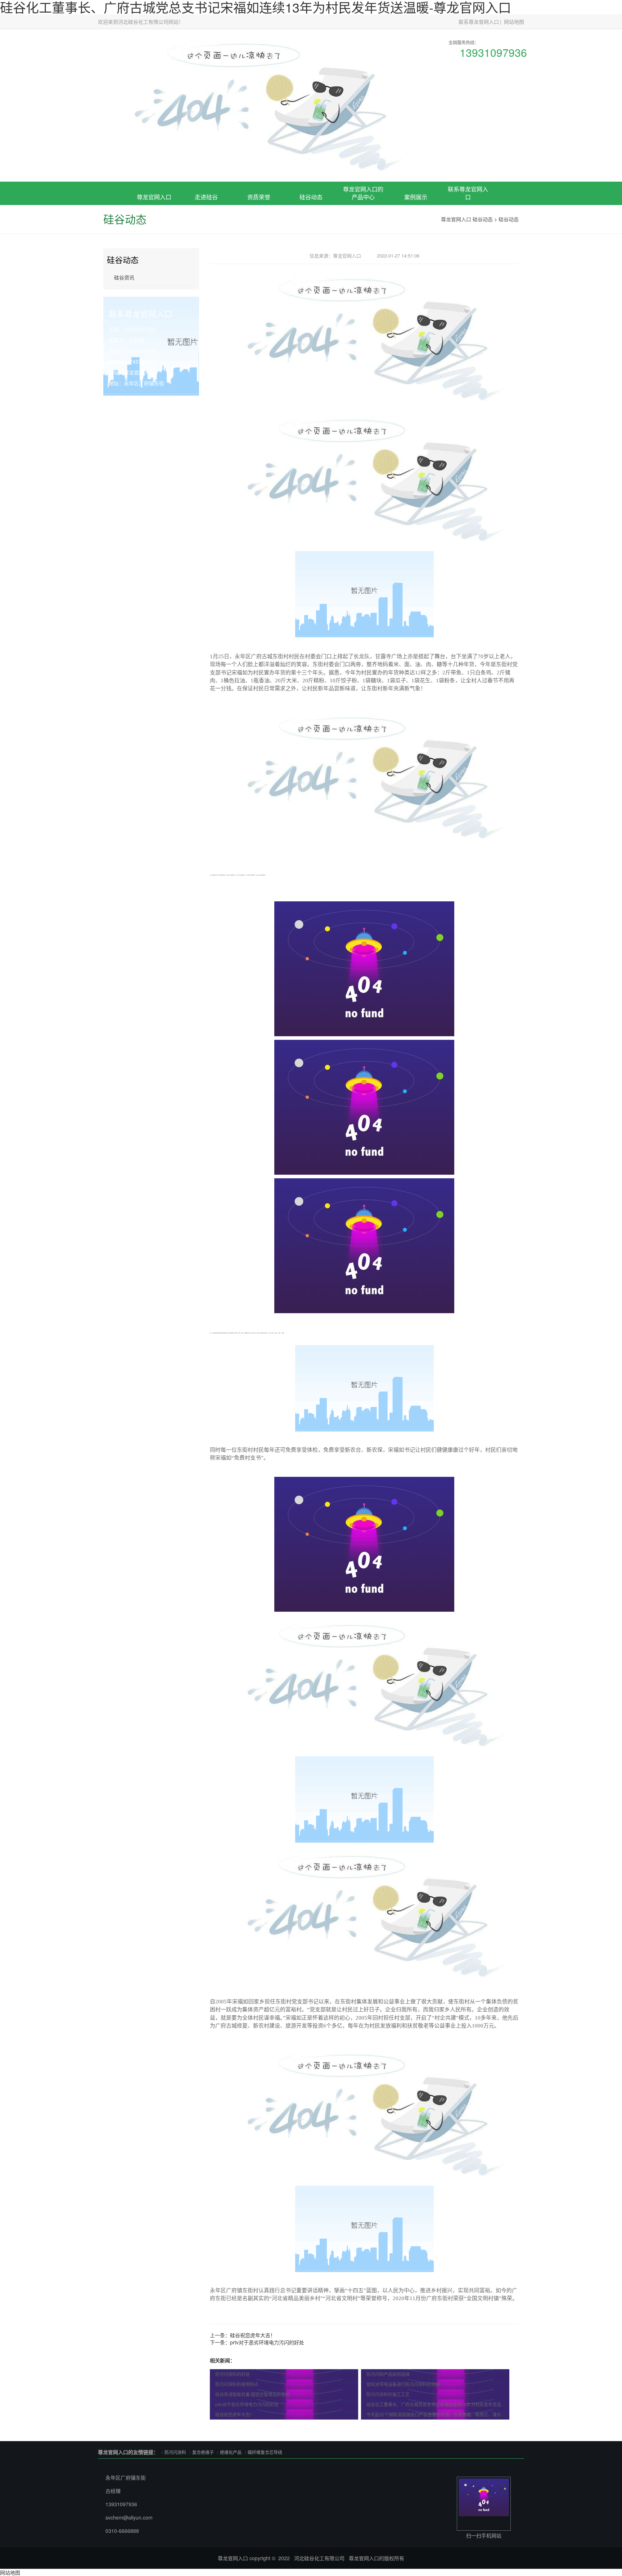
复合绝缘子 (363, 239)
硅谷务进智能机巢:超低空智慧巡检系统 (253, 2394)
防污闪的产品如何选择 (388, 2374)
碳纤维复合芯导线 (265, 2452)
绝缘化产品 (231, 2452)
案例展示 (416, 197)
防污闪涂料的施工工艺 (388, 2394)
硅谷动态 (311, 197)
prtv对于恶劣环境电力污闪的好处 (267, 2342)
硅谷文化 (206, 247)
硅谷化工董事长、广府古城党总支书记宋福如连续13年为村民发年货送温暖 (438, 2404)
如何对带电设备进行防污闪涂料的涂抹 (403, 2384)
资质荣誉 (259, 197)
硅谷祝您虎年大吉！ (253, 2335)
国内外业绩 (416, 247)
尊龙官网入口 (154, 197)
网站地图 (514, 22)
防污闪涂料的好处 (233, 2374)
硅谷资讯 (124, 277)
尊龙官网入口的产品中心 (363, 193)
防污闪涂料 (175, 2452)
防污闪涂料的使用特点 (237, 2384)
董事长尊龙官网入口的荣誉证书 (259, 236)
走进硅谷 (206, 197)
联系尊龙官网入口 (479, 22)
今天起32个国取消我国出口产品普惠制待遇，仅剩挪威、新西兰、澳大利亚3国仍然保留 (438, 2414)
